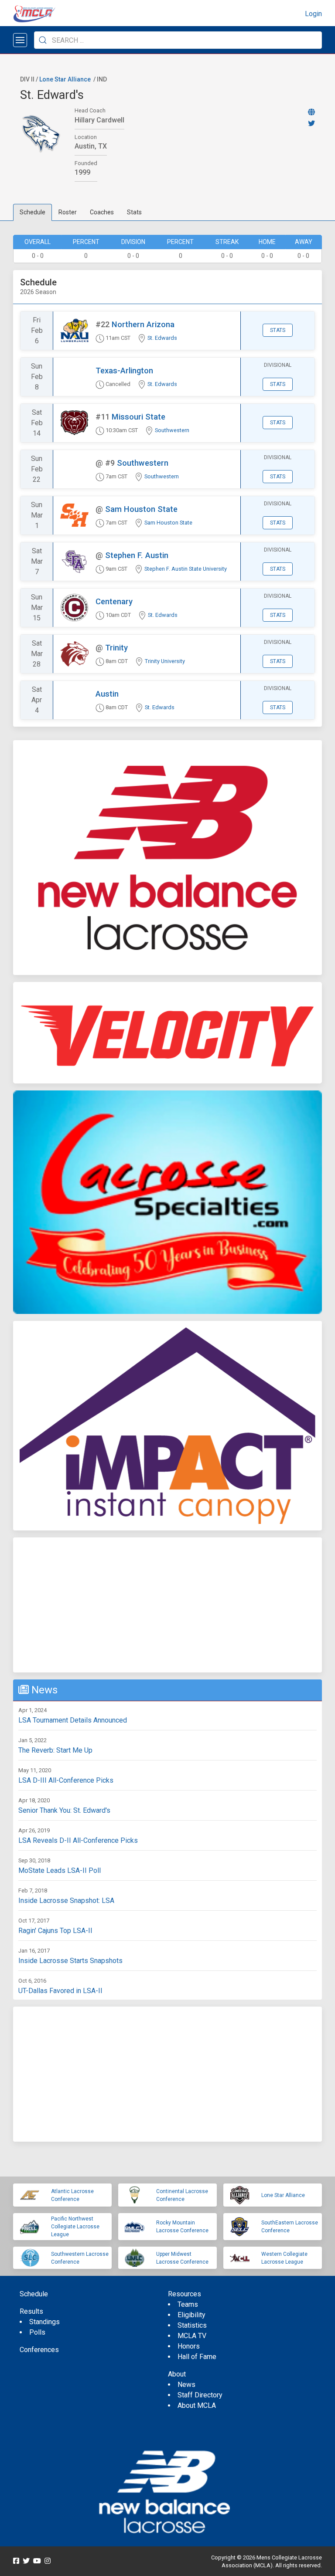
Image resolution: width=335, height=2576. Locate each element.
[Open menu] (20, 40)
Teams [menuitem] (188, 2304)
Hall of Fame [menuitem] (197, 2357)
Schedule (32, 212)
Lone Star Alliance (65, 79)
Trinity (116, 648)
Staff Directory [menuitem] (200, 2395)
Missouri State (138, 417)
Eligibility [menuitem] (191, 2315)
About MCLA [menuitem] (197, 2405)
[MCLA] (35, 14)
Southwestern (172, 430)
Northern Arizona (143, 324)
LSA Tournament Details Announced (73, 1720)
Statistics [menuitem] (192, 2325)
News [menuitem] (186, 2385)
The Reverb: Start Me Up (55, 1750)
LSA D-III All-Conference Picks (66, 1780)
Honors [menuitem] (189, 2346)
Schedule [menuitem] (34, 2294)
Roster (68, 212)
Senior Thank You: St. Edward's (64, 1810)
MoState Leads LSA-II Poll (60, 1870)
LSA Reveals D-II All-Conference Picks (78, 1840)
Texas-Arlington (124, 371)
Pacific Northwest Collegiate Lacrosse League (75, 2227)
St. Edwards (162, 338)
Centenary (114, 601)
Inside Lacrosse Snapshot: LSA (66, 1901)
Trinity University (165, 661)
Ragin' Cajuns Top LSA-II (55, 1931)
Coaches (102, 212)
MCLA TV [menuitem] (192, 2336)
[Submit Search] (43, 40)
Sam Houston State (141, 509)
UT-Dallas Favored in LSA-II (60, 1991)
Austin (107, 694)
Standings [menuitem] (44, 2322)
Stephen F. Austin (137, 555)
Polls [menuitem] (37, 2332)
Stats (134, 212)
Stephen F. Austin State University (186, 569)
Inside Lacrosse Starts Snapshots (70, 1961)
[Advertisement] (167, 1605)
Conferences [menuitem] (39, 2350)
